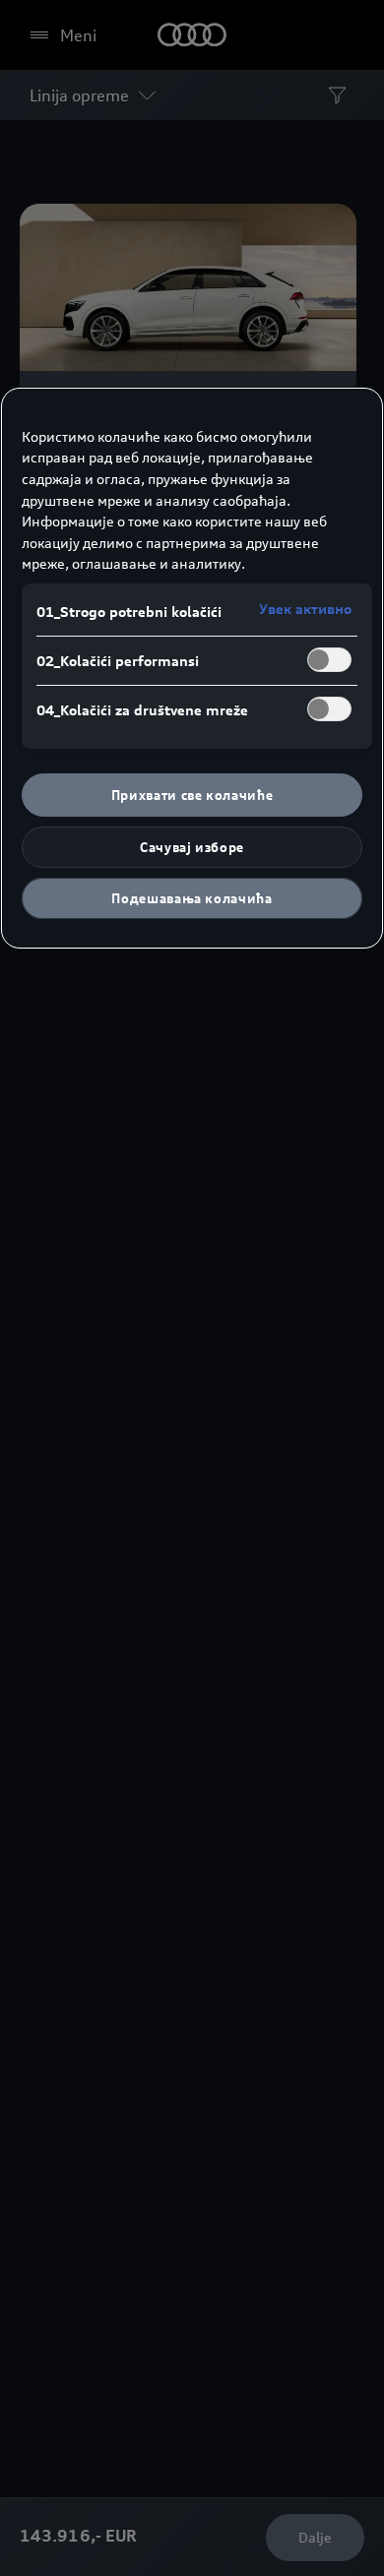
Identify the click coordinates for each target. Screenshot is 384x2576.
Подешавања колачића (192, 898)
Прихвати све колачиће (192, 795)
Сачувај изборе (192, 847)
